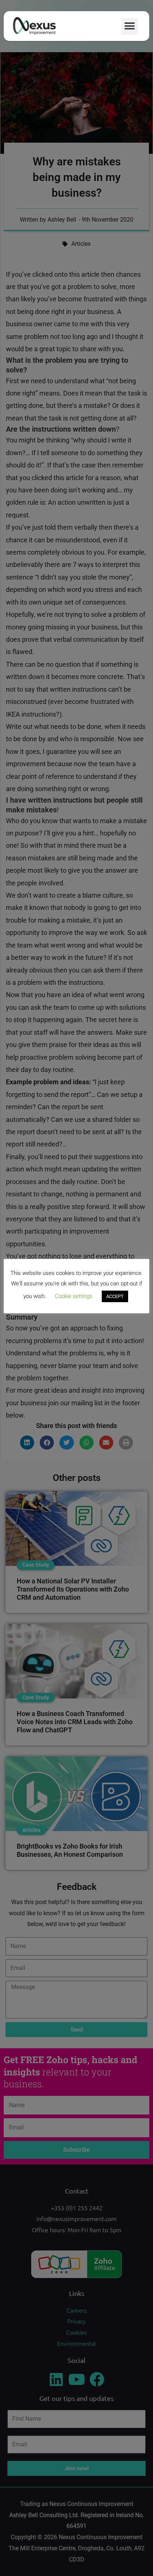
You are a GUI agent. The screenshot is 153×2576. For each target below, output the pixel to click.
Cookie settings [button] (74, 1296)
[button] (129, 26)
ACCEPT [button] (115, 1296)
